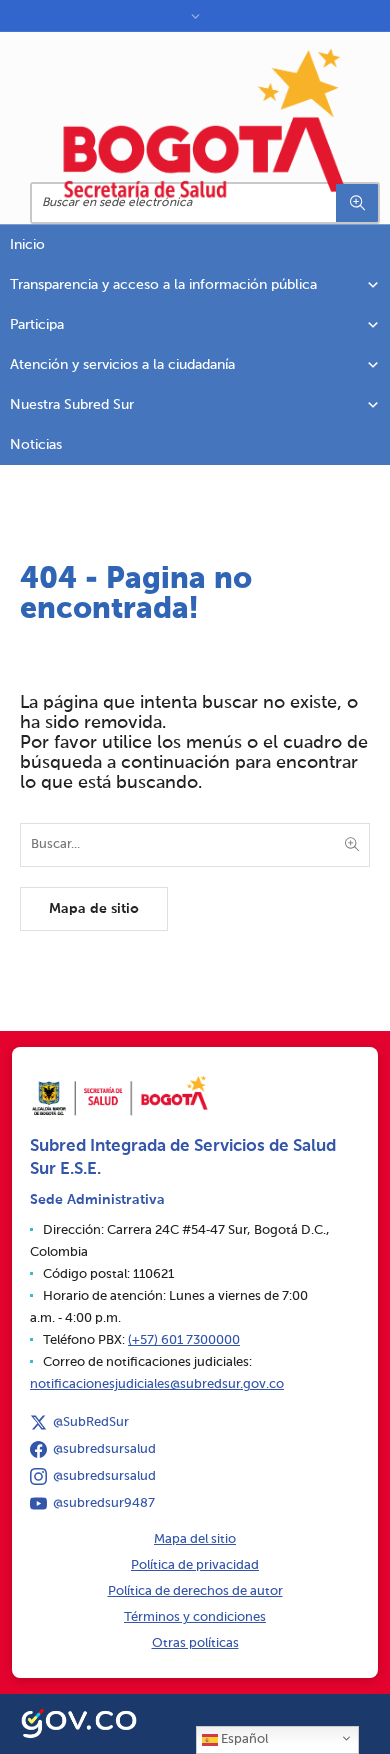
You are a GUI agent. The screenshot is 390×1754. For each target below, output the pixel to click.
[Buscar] (357, 203)
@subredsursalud (104, 1449)
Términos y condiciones (195, 1617)
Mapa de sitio (94, 909)
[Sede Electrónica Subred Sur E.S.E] (205, 123)
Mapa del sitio (195, 1539)
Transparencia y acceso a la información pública (163, 285)
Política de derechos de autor (195, 1591)
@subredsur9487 (104, 1503)
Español (243, 1739)
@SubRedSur (91, 1422)
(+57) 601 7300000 (184, 1340)
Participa (37, 325)
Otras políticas (195, 1643)
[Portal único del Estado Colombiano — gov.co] (79, 1721)
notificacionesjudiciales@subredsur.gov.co (157, 1384)
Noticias (36, 445)
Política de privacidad (195, 1565)
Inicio (27, 245)
